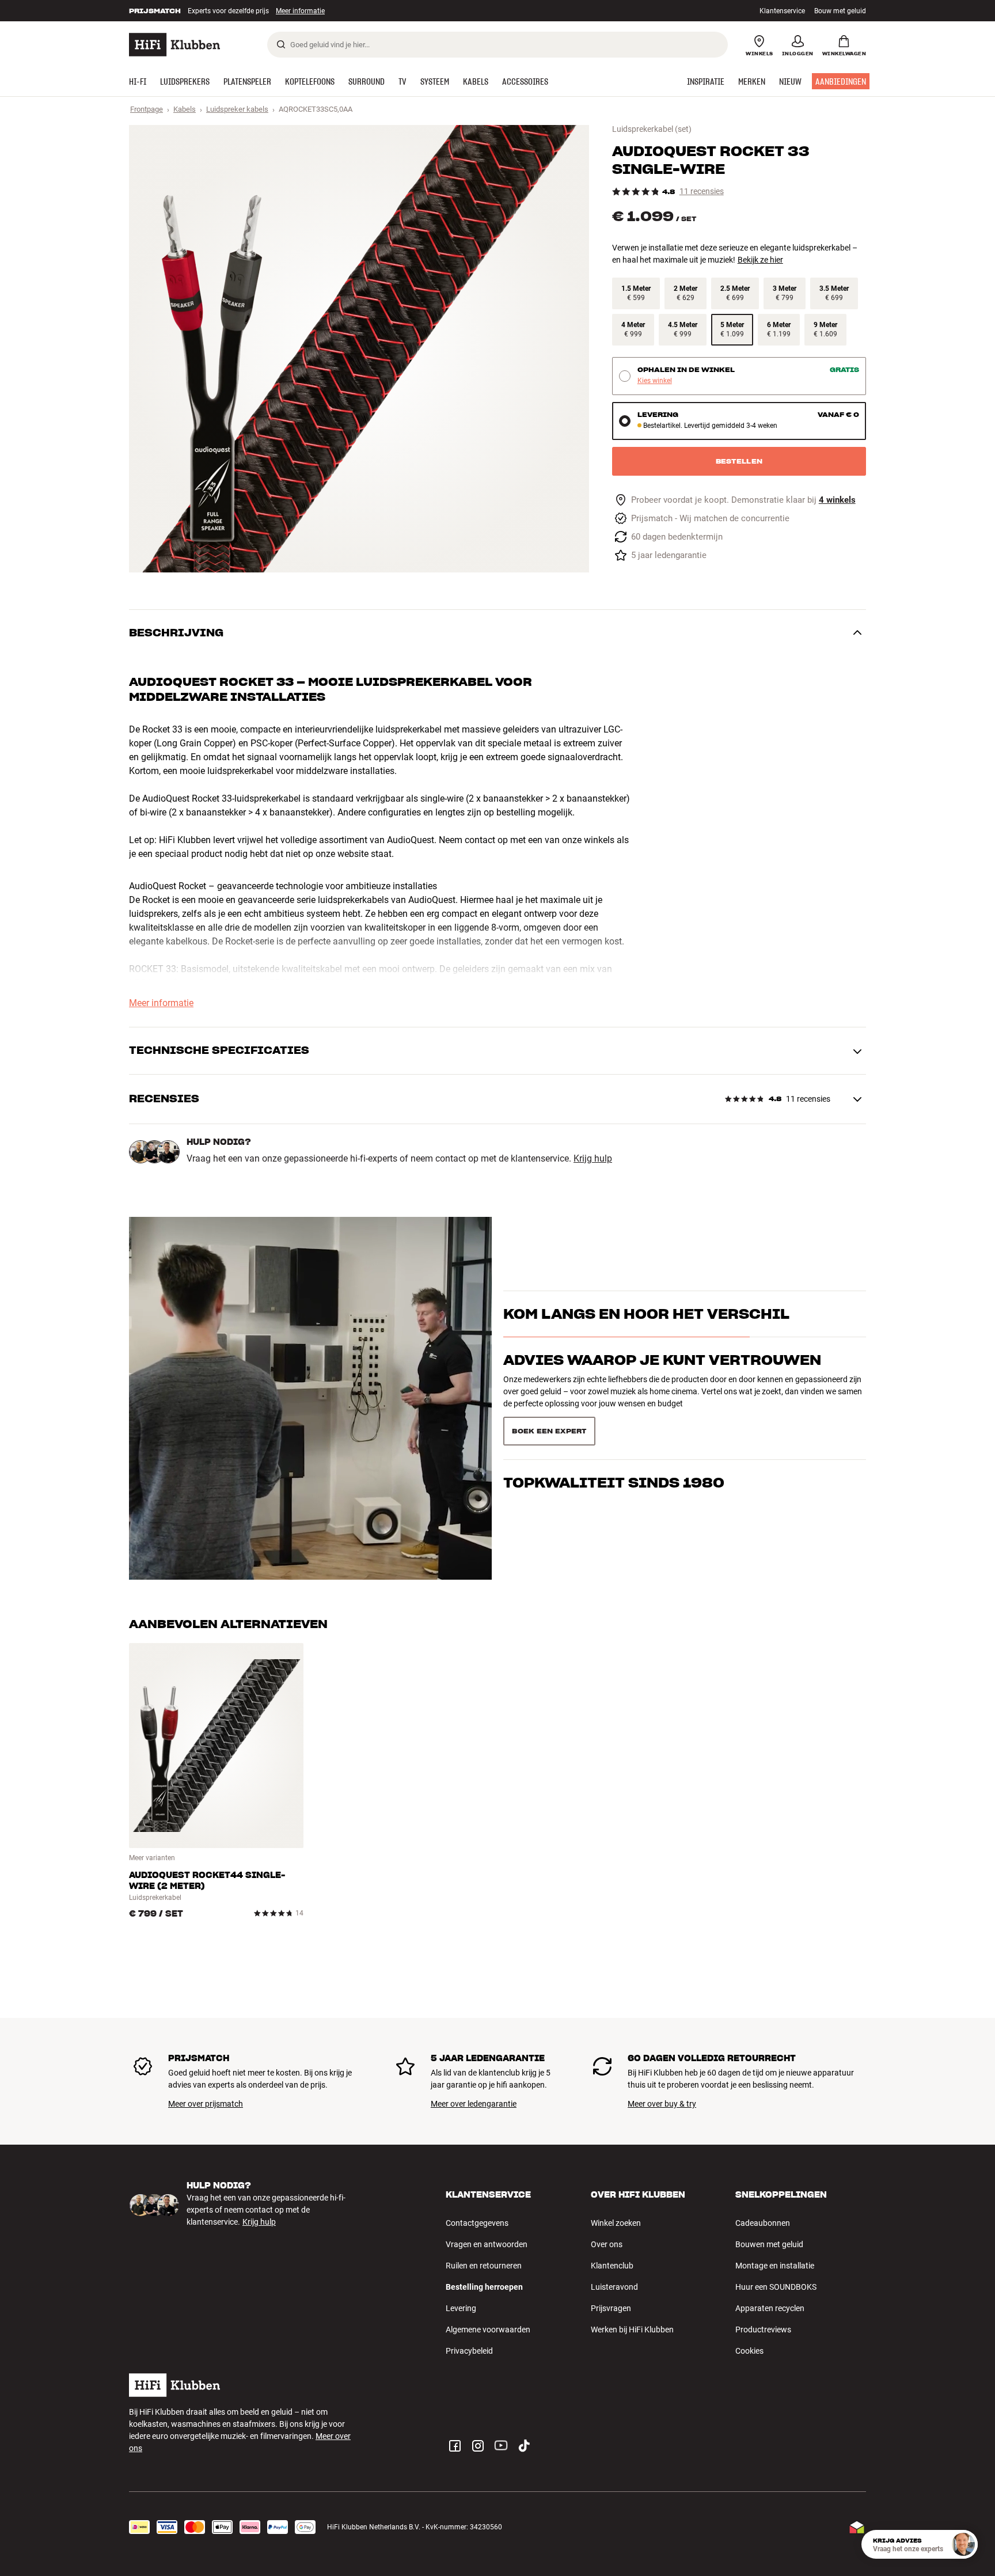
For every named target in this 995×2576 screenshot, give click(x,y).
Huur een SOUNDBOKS (776, 2287)
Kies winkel (655, 381)
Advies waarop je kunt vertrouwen (662, 1381)
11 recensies (702, 191)
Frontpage (147, 109)
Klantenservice (782, 11)
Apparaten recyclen (770, 2308)
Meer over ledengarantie (474, 2104)
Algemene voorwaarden (488, 2330)
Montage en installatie (775, 2266)
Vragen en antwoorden (487, 2244)
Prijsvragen (611, 2308)
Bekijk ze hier (760, 260)
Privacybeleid (469, 2351)
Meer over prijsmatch (206, 2104)
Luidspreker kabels (237, 109)
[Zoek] (281, 44)
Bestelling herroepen (484, 2287)
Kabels (185, 109)
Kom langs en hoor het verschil (646, 1335)
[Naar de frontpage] (174, 45)
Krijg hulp (593, 1159)
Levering (461, 2308)
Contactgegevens (477, 2223)
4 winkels (837, 500)
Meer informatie (288, 11)
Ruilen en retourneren (484, 2266)
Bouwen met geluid (769, 2244)
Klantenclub (612, 2266)
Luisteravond (614, 2287)
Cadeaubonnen (763, 2223)
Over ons (607, 2244)
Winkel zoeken (616, 2223)
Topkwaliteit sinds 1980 (614, 1427)
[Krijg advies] (963, 2544)
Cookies (749, 2351)
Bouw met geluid (840, 11)
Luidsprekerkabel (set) (652, 129)
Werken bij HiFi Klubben (632, 2330)
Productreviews (763, 2330)
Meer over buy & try (662, 2104)
